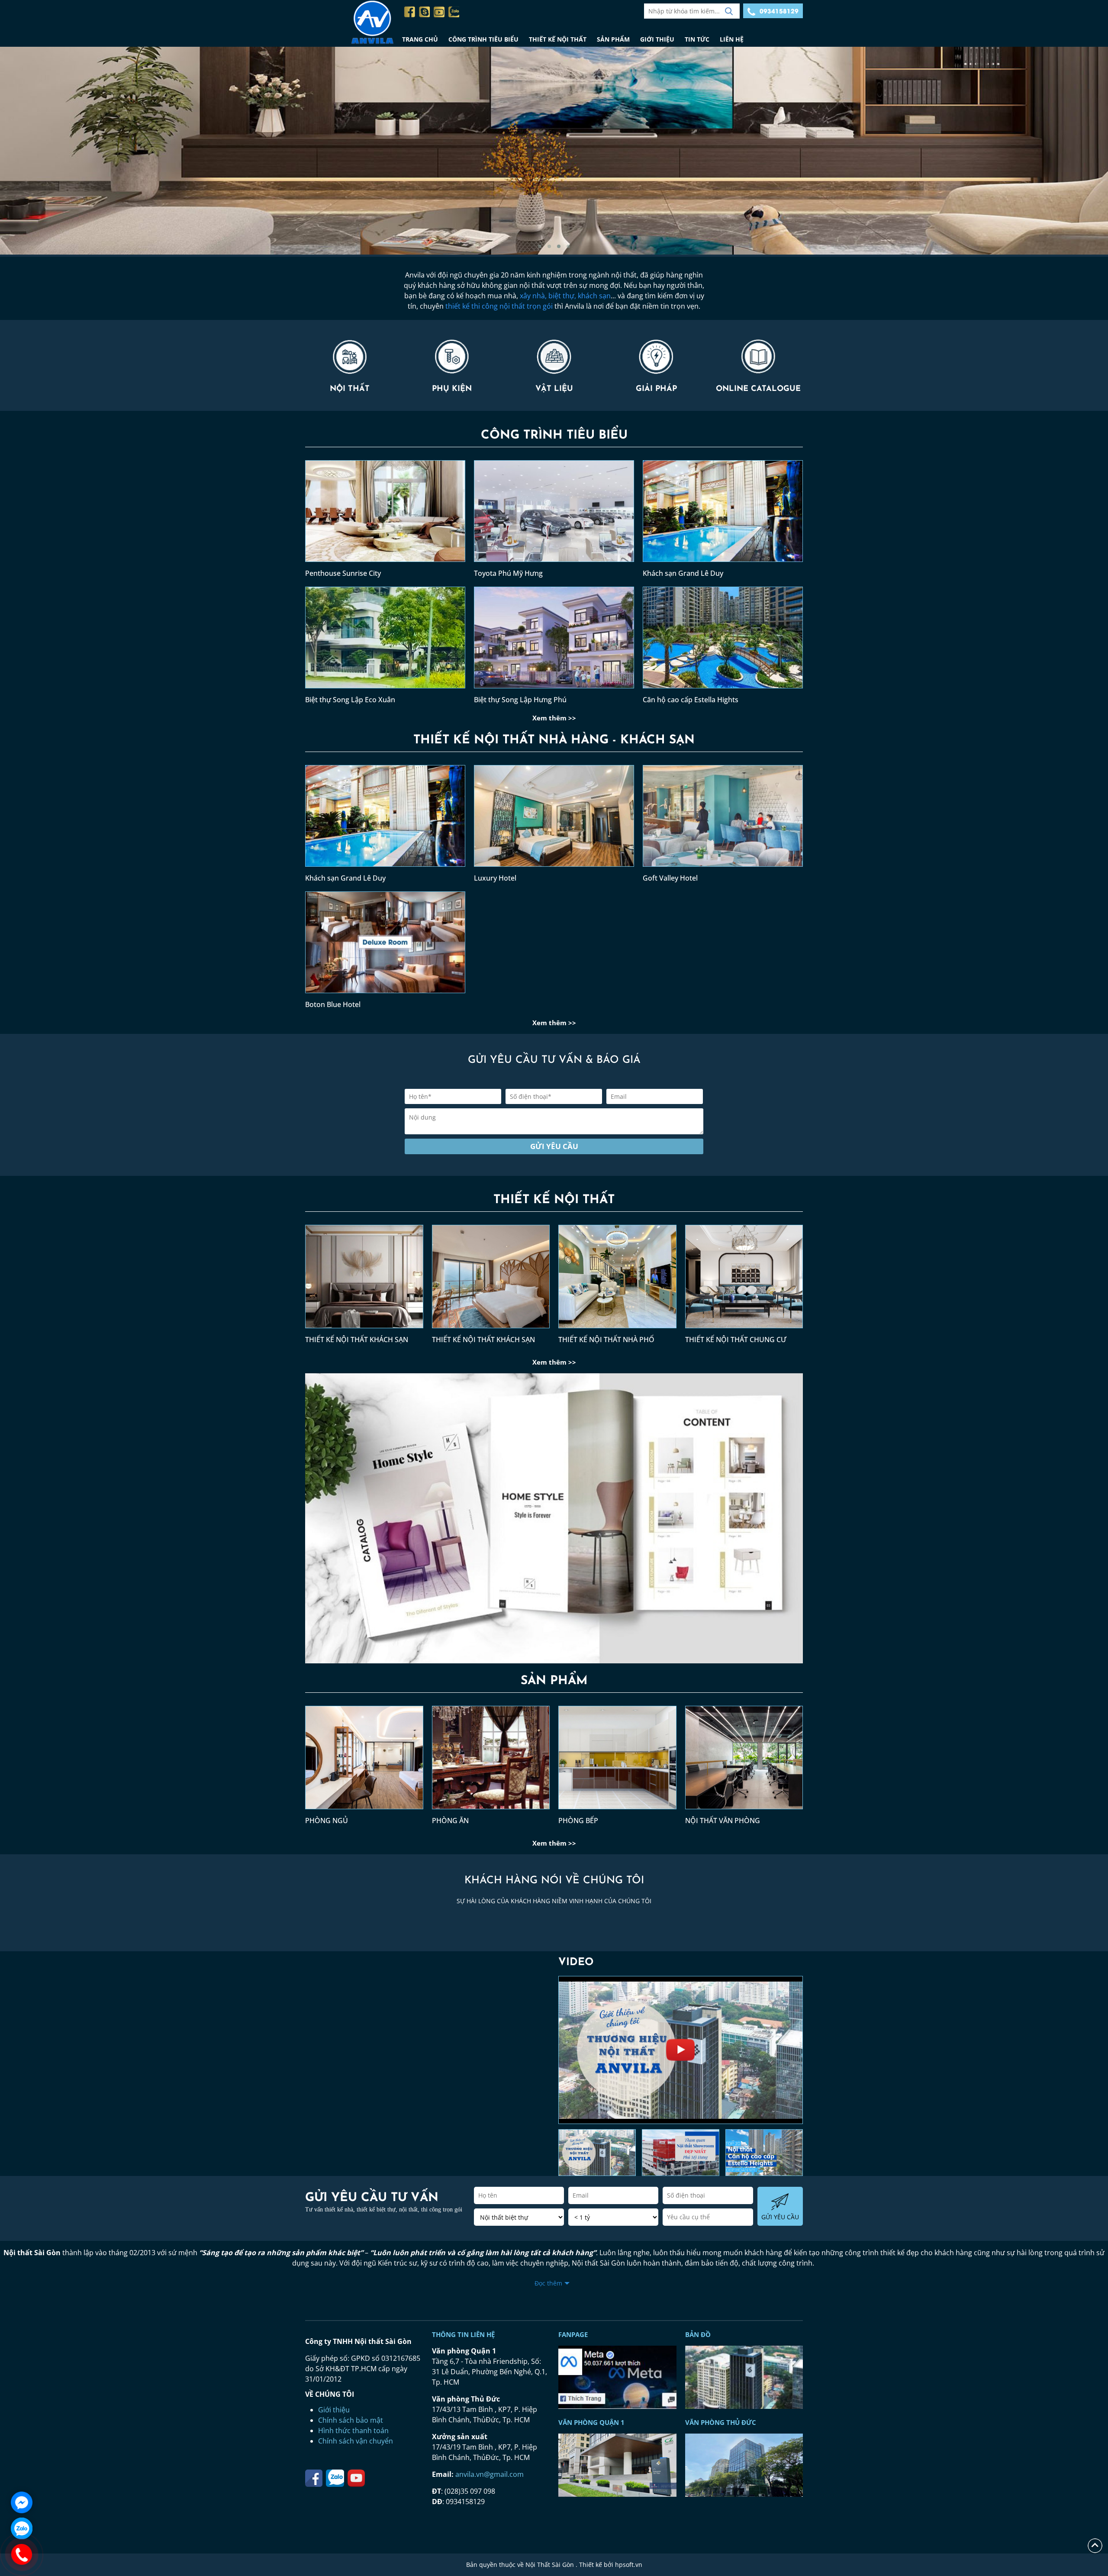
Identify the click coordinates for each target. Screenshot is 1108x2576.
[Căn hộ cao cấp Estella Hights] (723, 641)
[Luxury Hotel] (554, 819)
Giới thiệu (334, 2410)
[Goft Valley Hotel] (723, 819)
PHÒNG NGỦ (327, 1821)
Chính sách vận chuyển (356, 2441)
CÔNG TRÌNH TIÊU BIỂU (483, 39)
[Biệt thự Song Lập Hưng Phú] (554, 641)
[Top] (1095, 2545)
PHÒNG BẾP (578, 1821)
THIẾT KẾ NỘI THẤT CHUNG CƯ (736, 1340)
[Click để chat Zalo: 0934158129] (22, 2528)
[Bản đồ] (617, 2377)
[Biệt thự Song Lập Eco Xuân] (385, 641)
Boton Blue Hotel (333, 1004)
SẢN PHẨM (613, 39)
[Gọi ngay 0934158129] (22, 2554)
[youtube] (439, 12)
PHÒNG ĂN (450, 1821)
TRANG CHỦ (420, 39)
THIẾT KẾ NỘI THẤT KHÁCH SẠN (357, 1340)
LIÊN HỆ (732, 39)
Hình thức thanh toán (353, 2431)
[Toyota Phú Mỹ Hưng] (554, 514)
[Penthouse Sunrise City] (385, 514)
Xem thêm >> (554, 718)
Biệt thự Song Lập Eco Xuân (350, 700)
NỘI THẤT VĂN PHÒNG (723, 1821)
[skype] (424, 12)
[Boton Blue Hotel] (385, 946)
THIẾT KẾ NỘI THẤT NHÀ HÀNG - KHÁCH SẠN (554, 740)
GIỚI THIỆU (657, 39)
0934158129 (779, 11)
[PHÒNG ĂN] (491, 1761)
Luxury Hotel (495, 878)
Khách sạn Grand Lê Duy (683, 573)
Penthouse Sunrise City (343, 573)
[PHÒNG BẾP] (617, 1761)
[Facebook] (410, 12)
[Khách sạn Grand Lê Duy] (723, 514)
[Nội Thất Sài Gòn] (351, 23)
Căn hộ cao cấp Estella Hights (691, 700)
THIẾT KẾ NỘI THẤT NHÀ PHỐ (606, 1340)
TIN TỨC (697, 39)
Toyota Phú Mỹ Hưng (508, 573)
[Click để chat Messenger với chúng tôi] (22, 2502)
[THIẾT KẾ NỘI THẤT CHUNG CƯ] (744, 1280)
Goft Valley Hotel (670, 878)
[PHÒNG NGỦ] (364, 1761)
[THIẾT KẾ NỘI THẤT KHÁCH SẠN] (364, 1280)
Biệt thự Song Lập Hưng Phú (520, 700)
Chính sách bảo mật (351, 2420)
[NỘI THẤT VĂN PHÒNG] (744, 1761)
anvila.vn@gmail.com (490, 2474)
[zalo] (454, 12)
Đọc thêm (548, 2283)
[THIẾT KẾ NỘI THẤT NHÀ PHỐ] (617, 1280)
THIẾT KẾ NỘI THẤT (558, 39)
